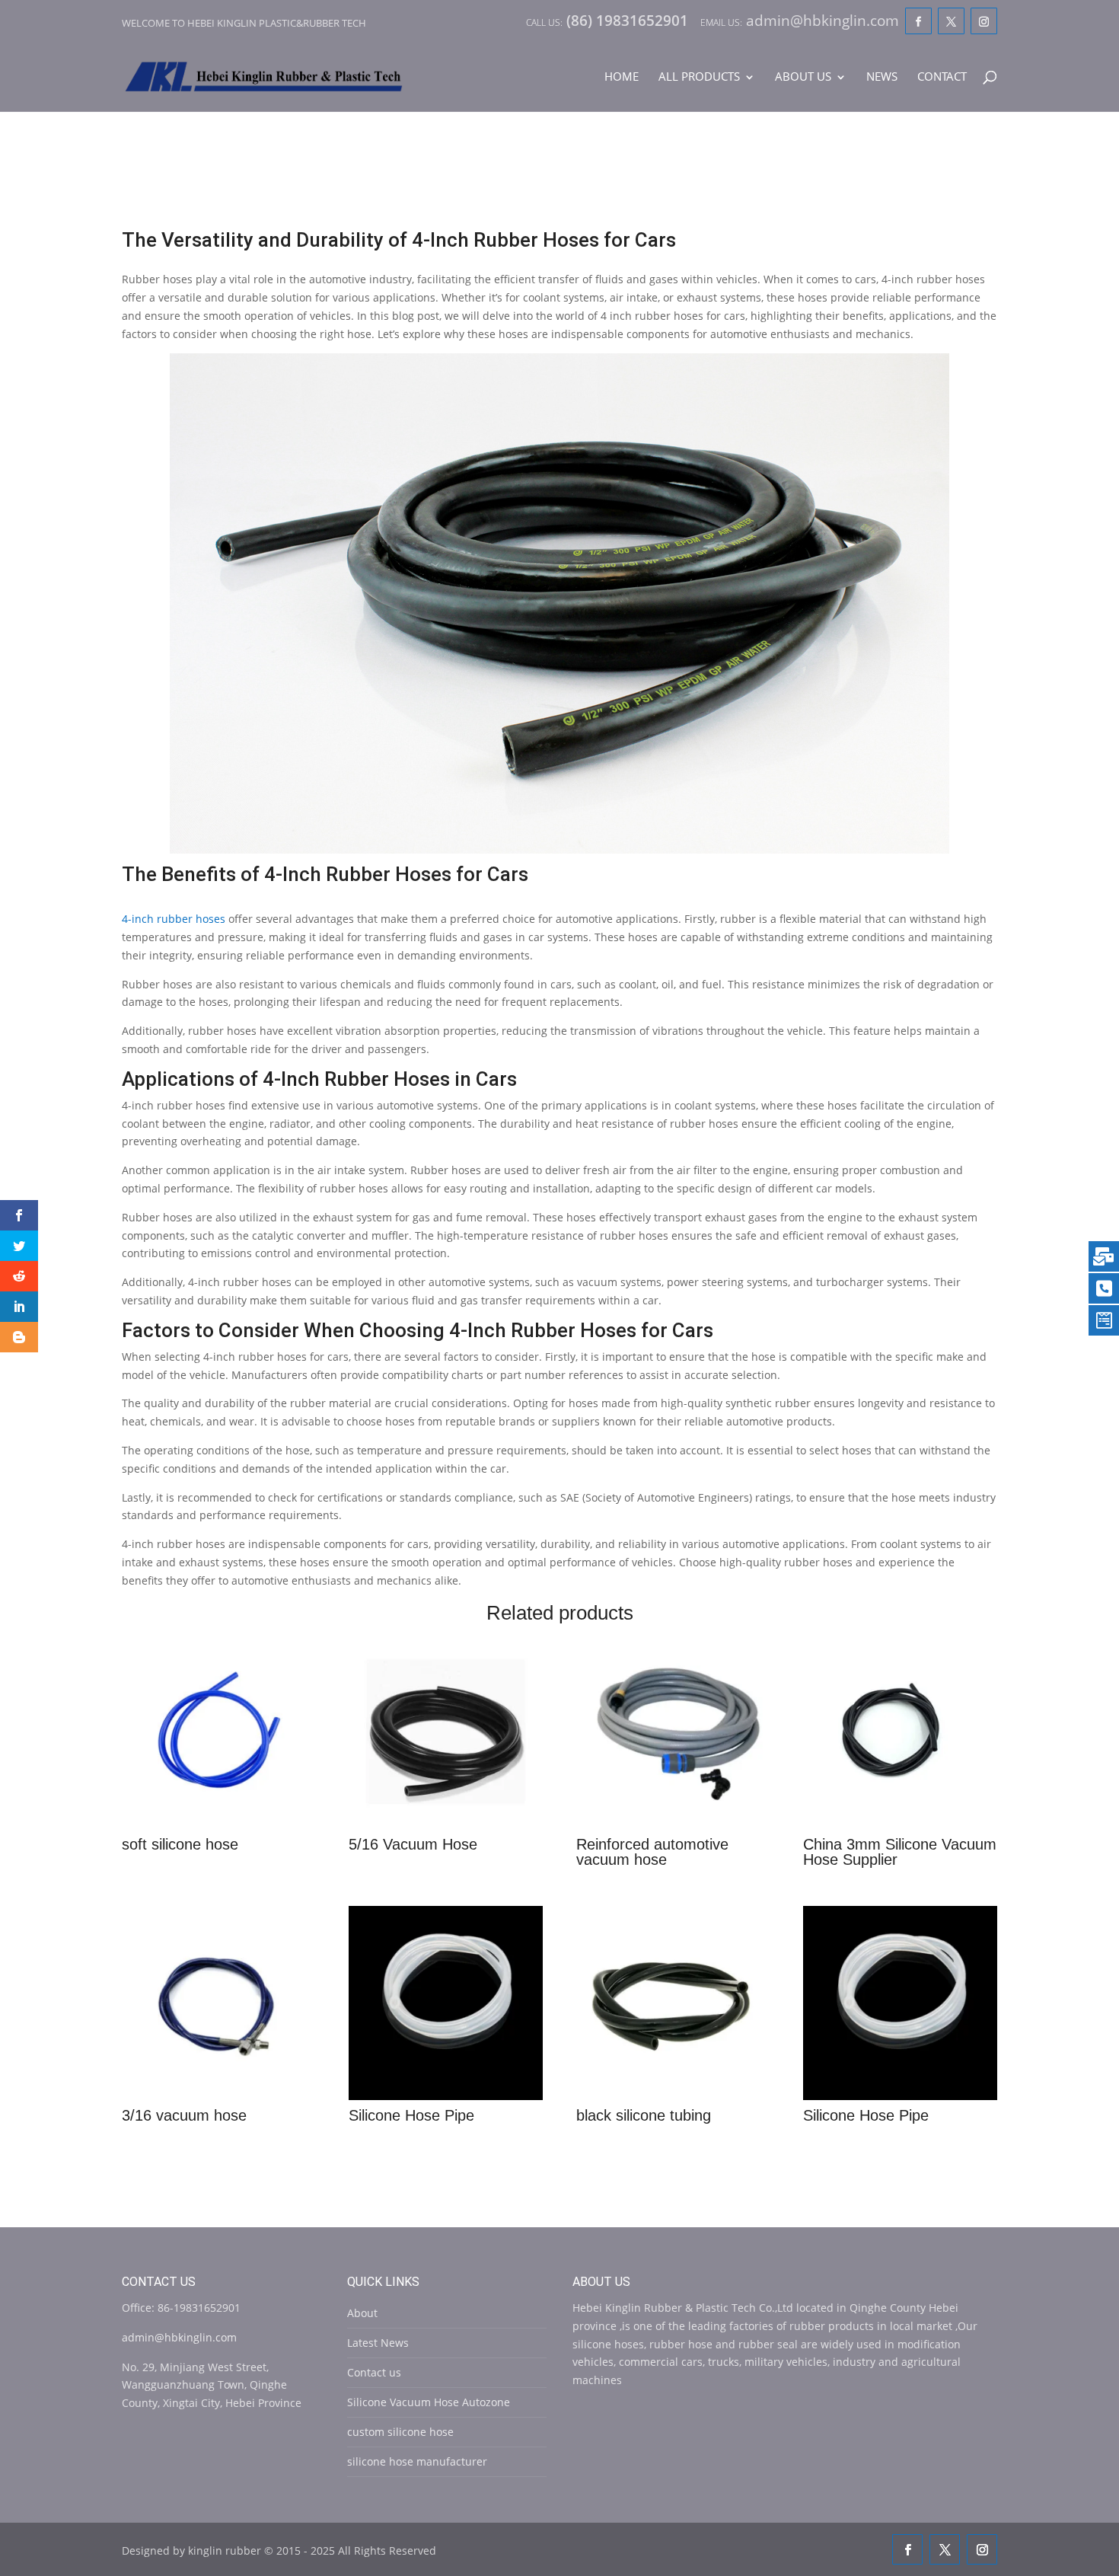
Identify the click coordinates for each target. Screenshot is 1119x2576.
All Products (699, 77)
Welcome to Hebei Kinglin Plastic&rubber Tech (244, 23)
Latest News (378, 2343)
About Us (803, 77)
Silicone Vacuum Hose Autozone (429, 2402)
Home (622, 77)
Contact (942, 77)
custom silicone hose (400, 2432)
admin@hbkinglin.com (179, 2337)
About (362, 2313)
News (882, 77)
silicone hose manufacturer (417, 2461)
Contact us (374, 2372)
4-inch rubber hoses (174, 919)
